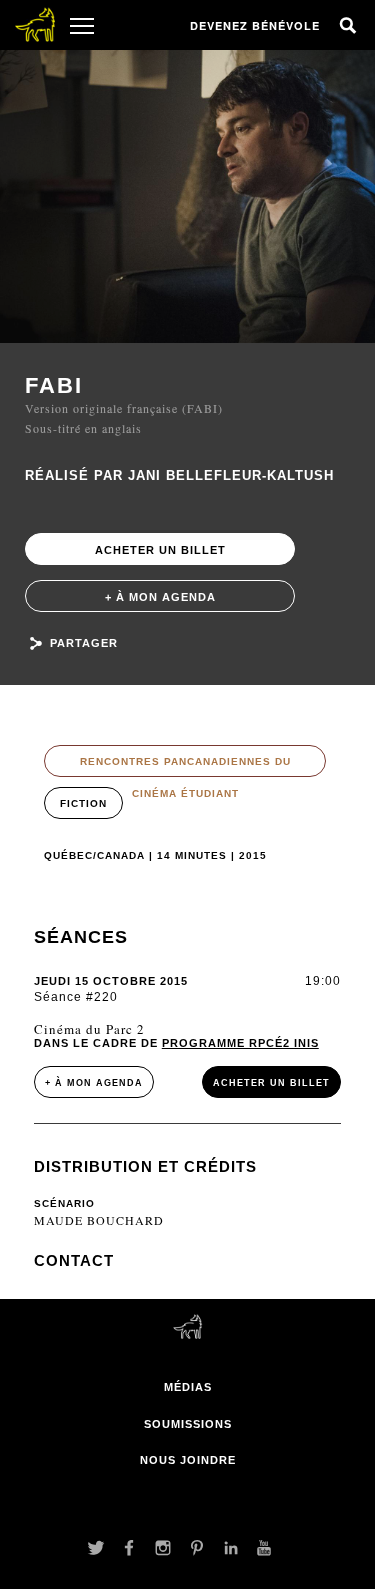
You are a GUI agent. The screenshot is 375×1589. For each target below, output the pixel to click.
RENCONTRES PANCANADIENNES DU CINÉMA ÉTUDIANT (185, 766)
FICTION (83, 803)
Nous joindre (188, 1460)
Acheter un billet (160, 550)
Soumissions (188, 1424)
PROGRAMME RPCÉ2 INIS (240, 1043)
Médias (188, 1387)
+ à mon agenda (160, 597)
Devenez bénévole (255, 25)
